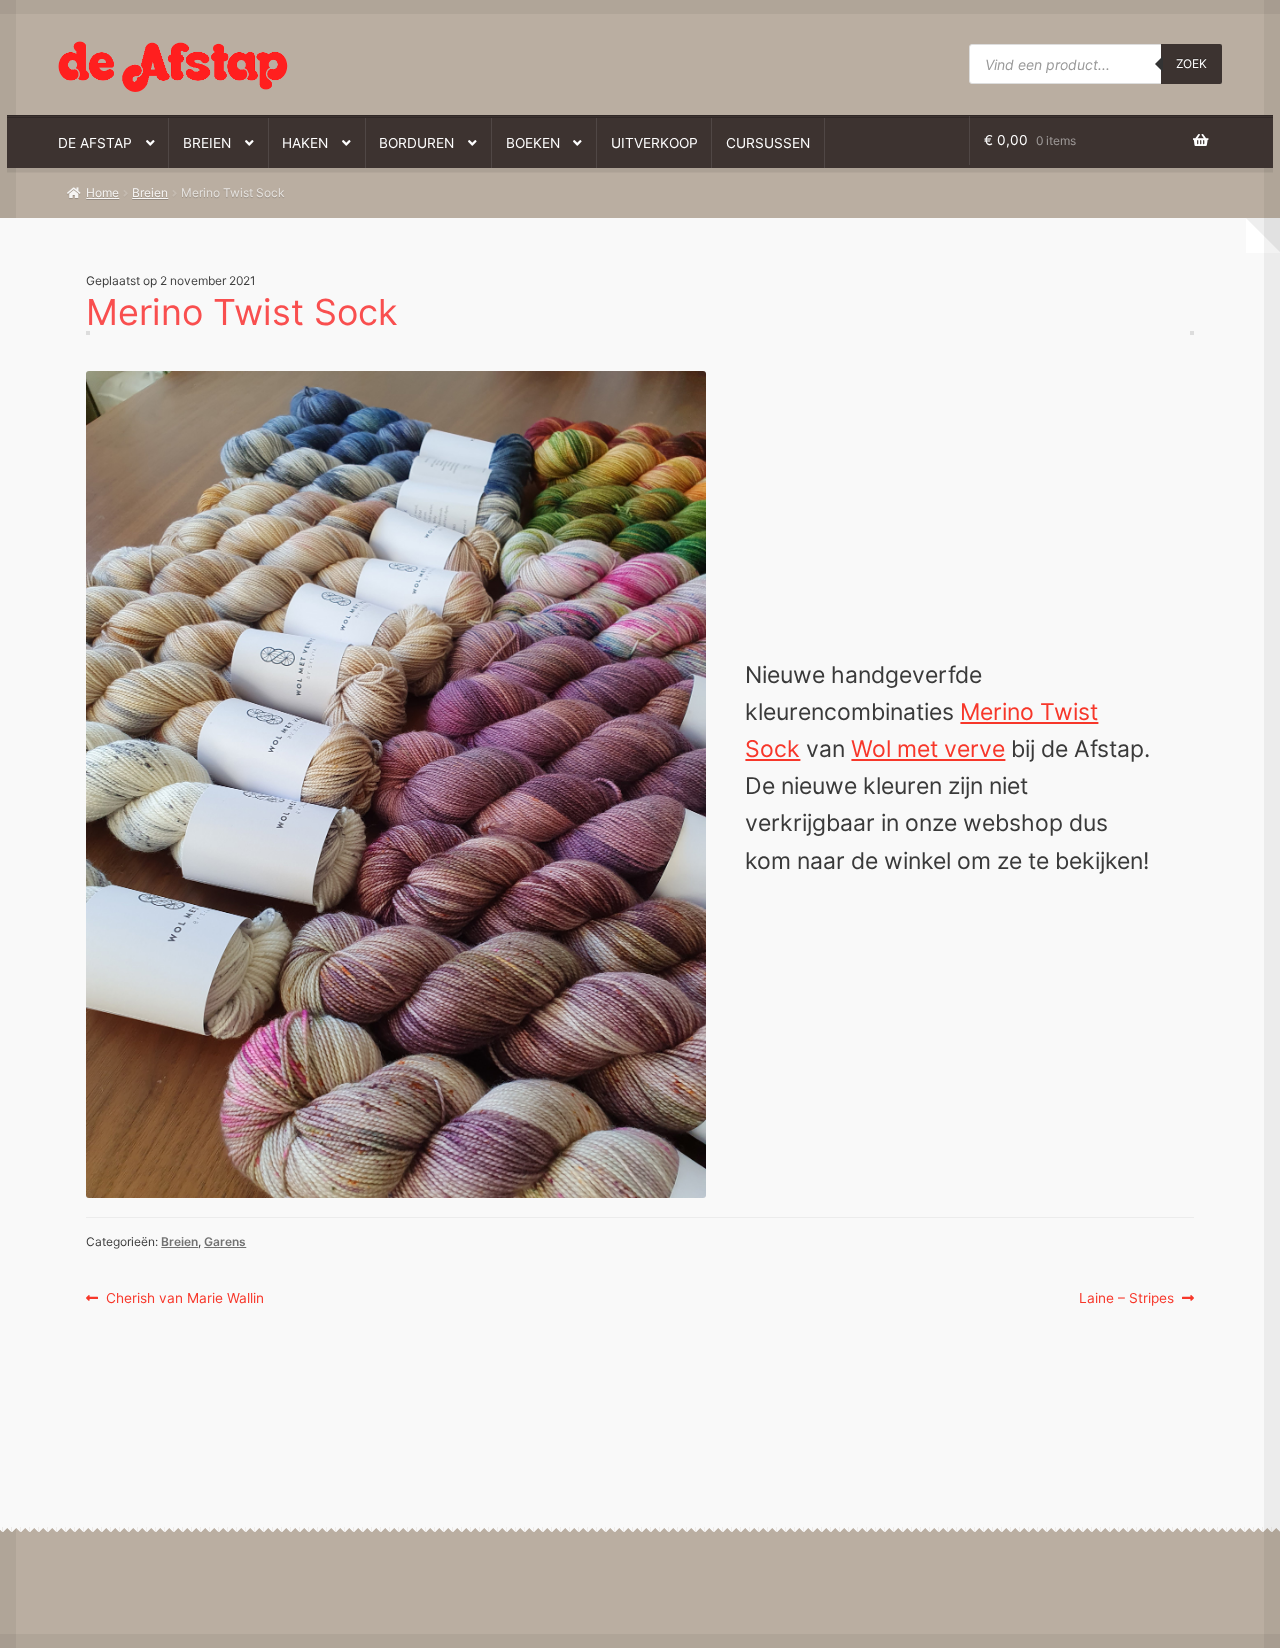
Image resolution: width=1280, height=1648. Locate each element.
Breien (207, 143)
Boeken (533, 143)
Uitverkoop (654, 143)
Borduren (416, 143)
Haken (305, 143)
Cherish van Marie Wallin (184, 1299)
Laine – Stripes (1126, 1299)
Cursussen (768, 143)
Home (102, 192)
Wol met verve (928, 749)
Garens (225, 1241)
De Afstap (95, 143)
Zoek (1191, 63)
